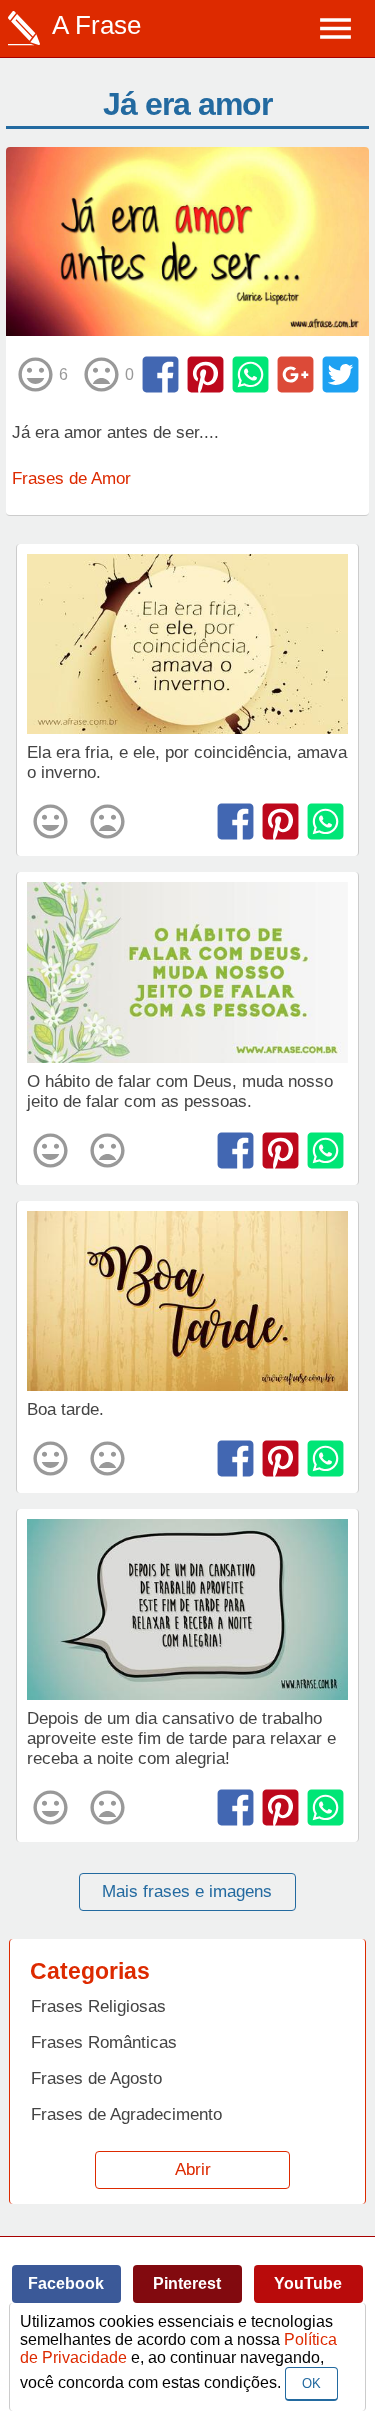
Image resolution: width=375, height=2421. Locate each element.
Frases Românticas (104, 2042)
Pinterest (187, 2283)
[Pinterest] (205, 374)
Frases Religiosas (98, 2006)
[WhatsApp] (250, 374)
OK (311, 2383)
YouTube (308, 2283)
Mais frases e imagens (187, 1891)
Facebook (66, 2283)
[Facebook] (160, 374)
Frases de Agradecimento (126, 2114)
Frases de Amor (71, 478)
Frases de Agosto (96, 2078)
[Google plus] (295, 374)
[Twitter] (340, 374)
